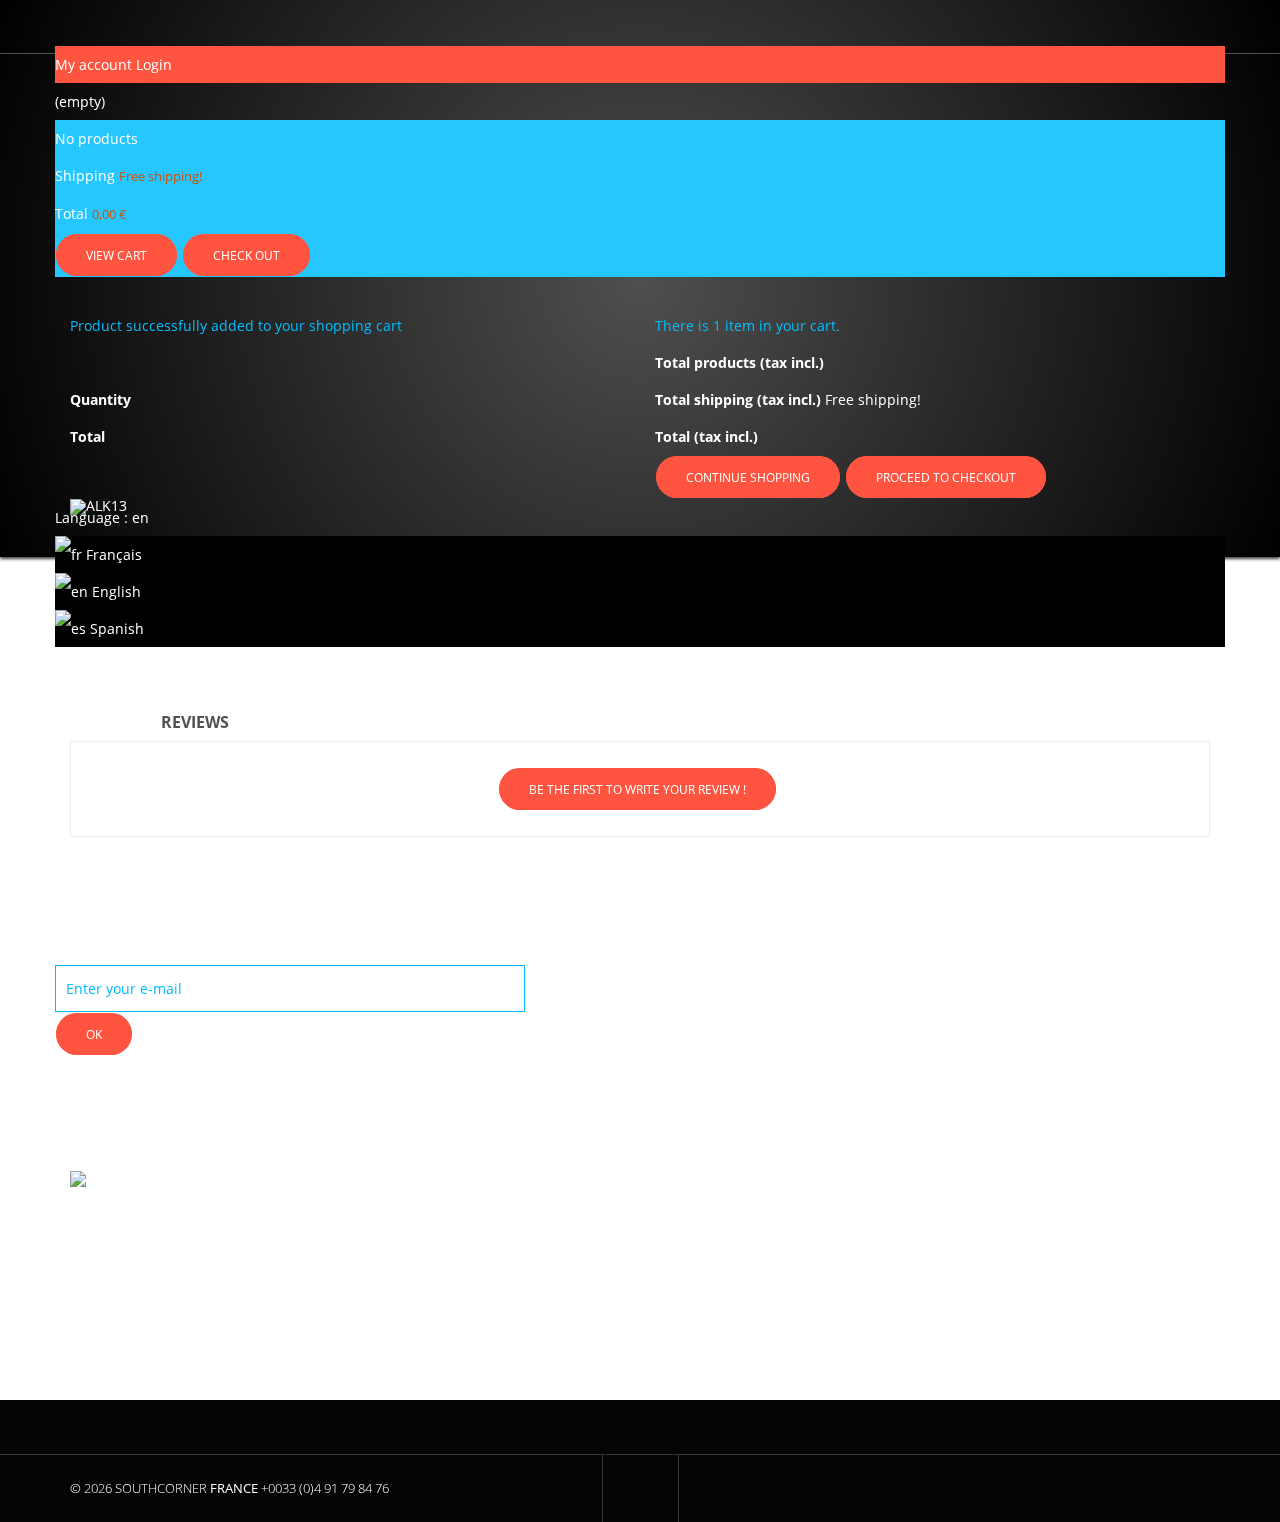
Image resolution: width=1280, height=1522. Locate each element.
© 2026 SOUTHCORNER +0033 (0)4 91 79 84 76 (229, 1488)
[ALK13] (201, 520)
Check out (246, 255)
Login (154, 64)
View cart (116, 255)
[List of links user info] (60, 26)
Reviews (195, 722)
